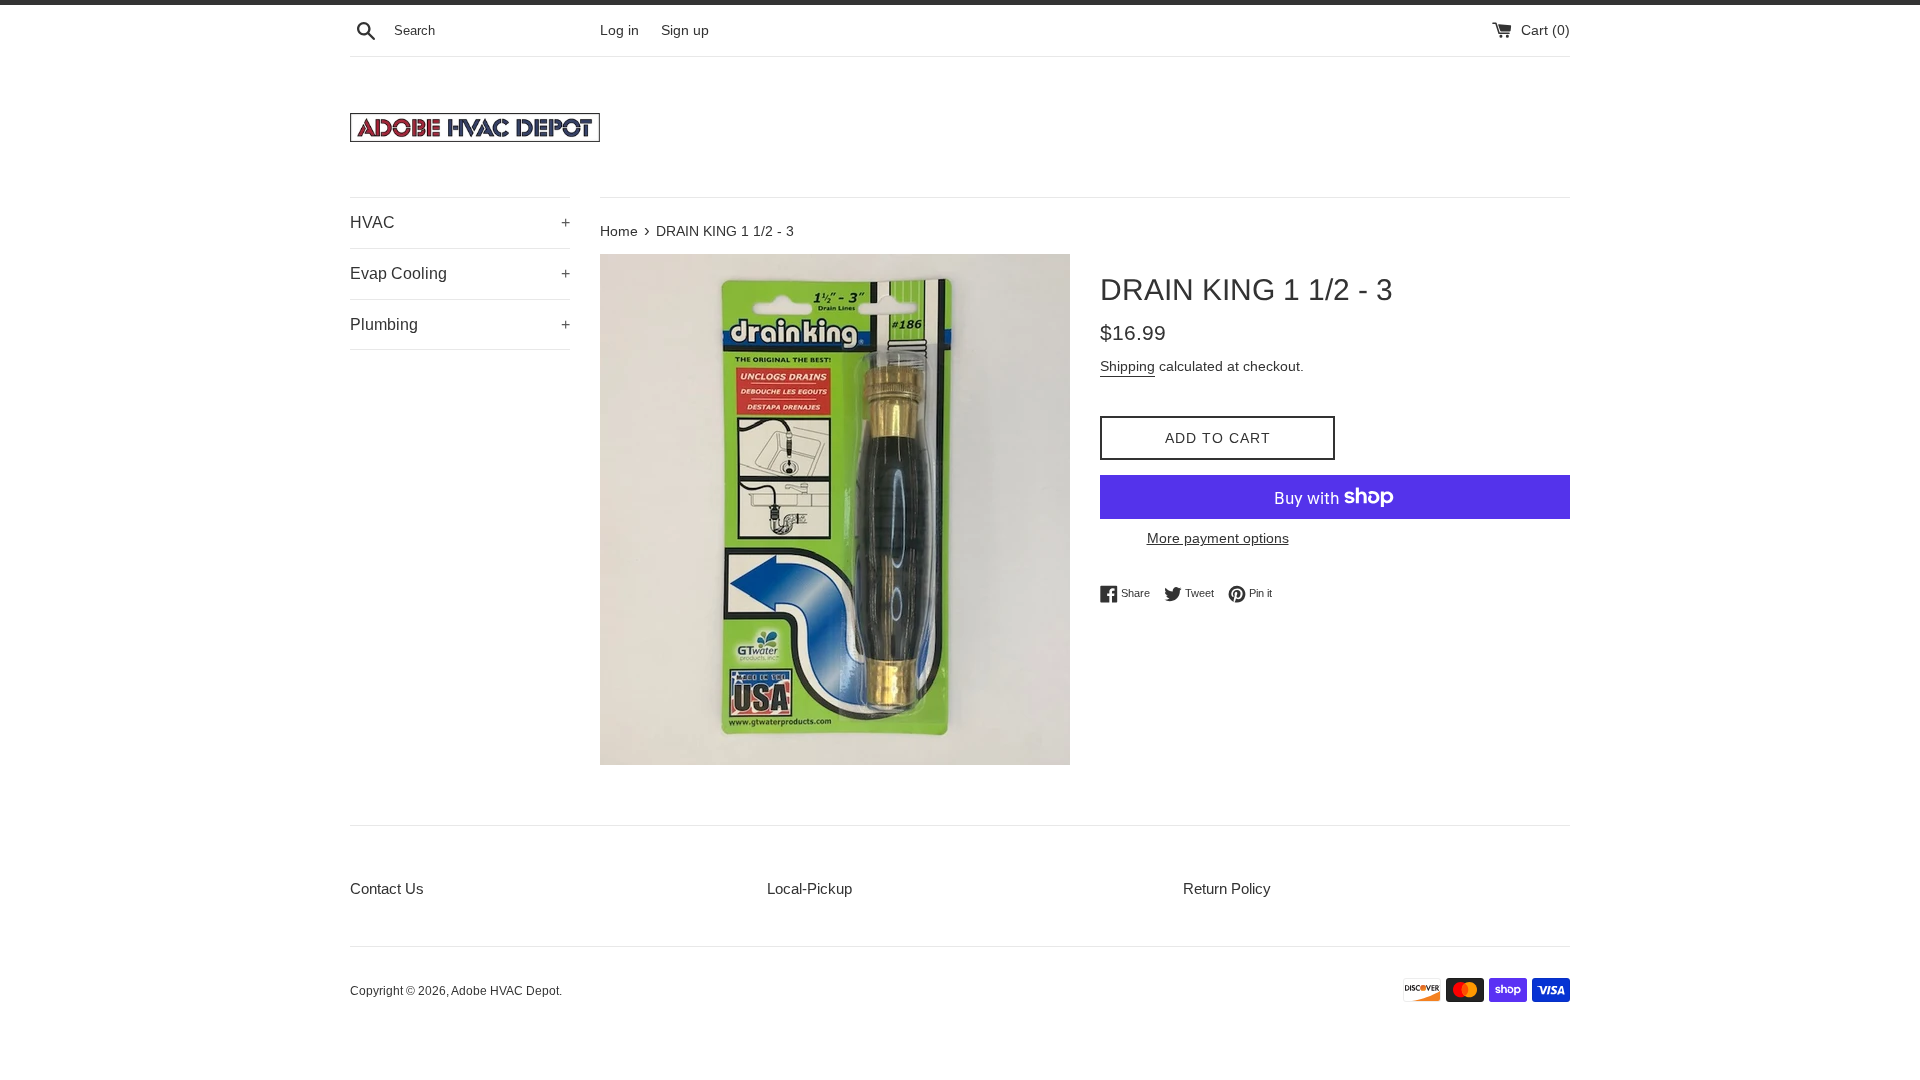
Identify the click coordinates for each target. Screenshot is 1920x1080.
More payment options (1218, 538)
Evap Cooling (460, 273)
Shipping (1127, 366)
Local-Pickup (809, 888)
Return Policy (1227, 888)
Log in (619, 30)
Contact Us (387, 888)
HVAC (460, 222)
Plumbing (460, 324)
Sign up (685, 30)
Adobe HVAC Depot (505, 991)
